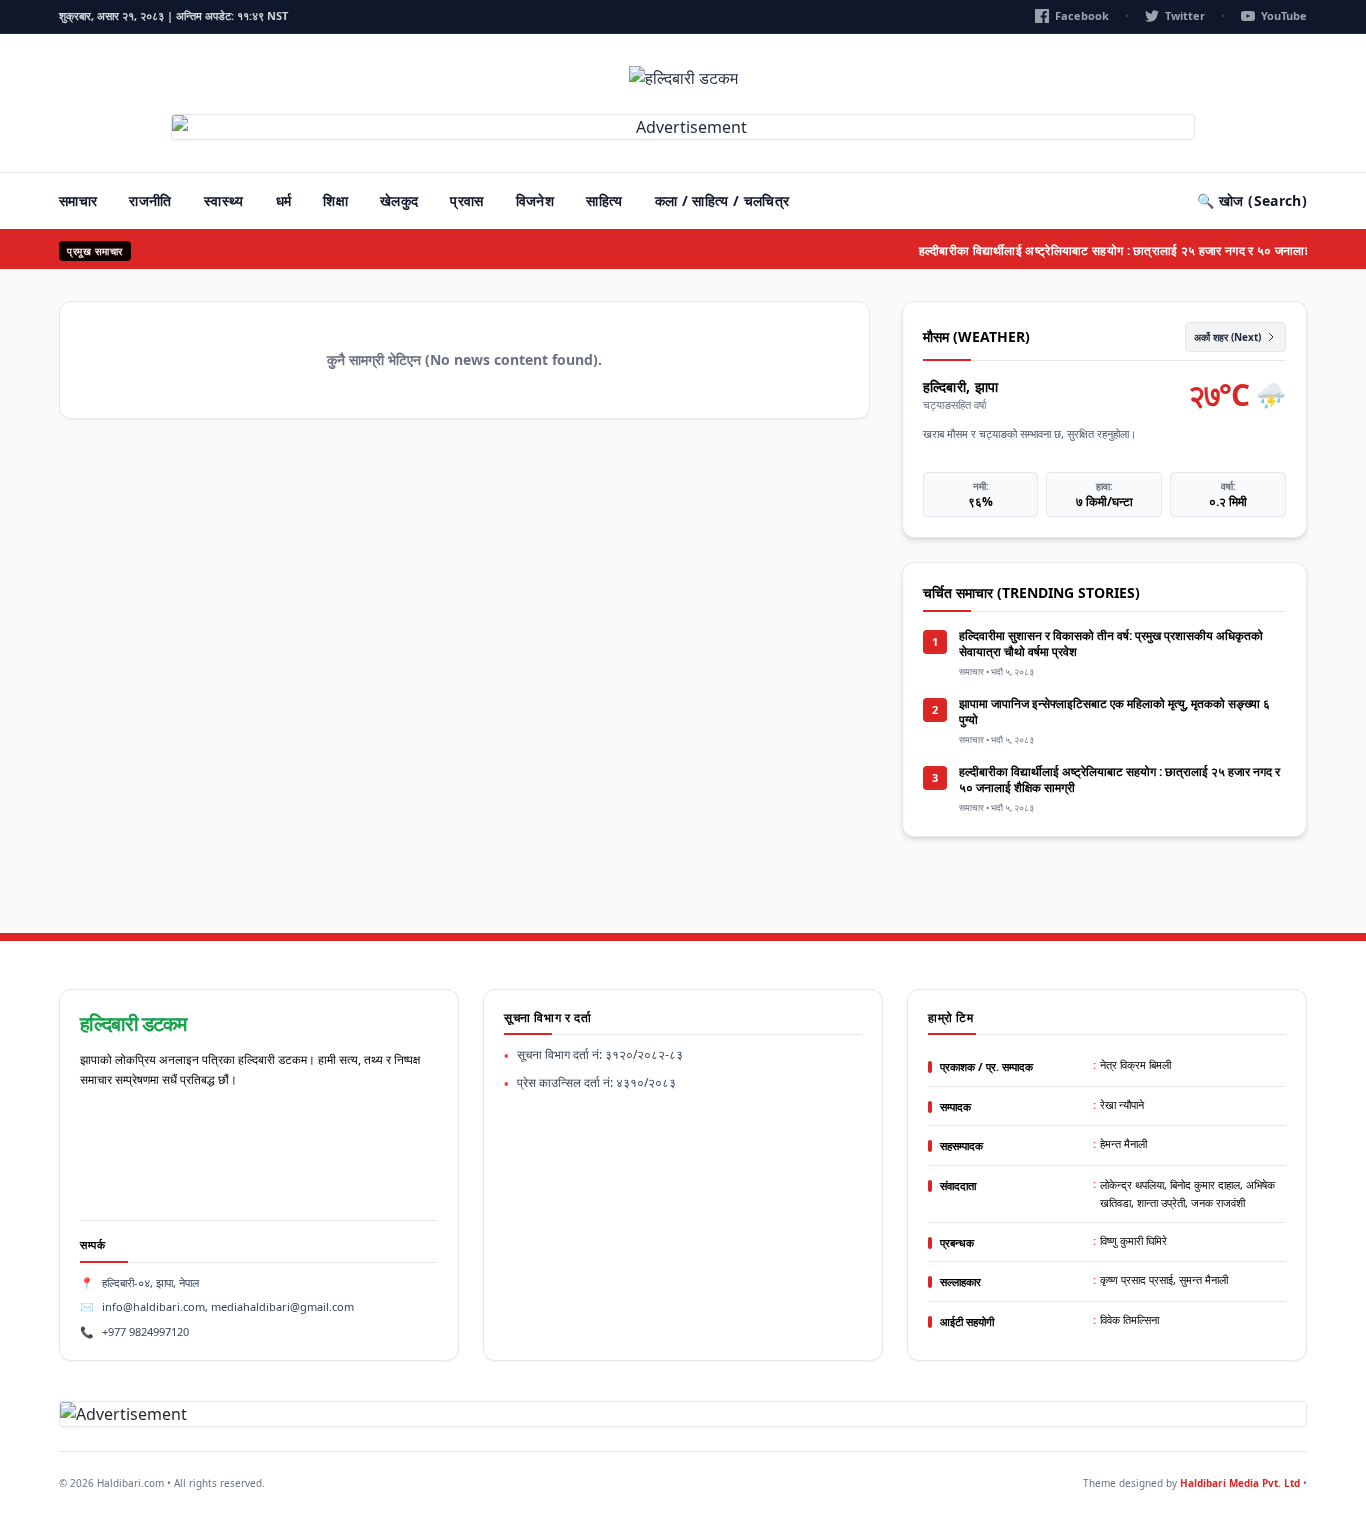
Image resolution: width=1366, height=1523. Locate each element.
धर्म (284, 200)
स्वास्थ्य (224, 200)
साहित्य (604, 200)
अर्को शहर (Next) (1227, 337)
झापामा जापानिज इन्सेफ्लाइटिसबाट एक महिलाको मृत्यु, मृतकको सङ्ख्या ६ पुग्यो (1114, 711)
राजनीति (150, 200)
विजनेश (535, 200)
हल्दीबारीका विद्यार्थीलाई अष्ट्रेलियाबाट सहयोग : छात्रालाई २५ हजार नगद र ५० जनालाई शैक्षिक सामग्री (1131, 250)
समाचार (78, 200)
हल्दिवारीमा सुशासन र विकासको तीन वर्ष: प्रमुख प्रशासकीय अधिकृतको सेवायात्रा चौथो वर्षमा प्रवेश (1111, 643)
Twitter (1185, 15)
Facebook (1082, 15)
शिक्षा (335, 200)
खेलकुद (399, 200)
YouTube (1284, 15)
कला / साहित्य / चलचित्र (722, 200)
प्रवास (466, 200)
